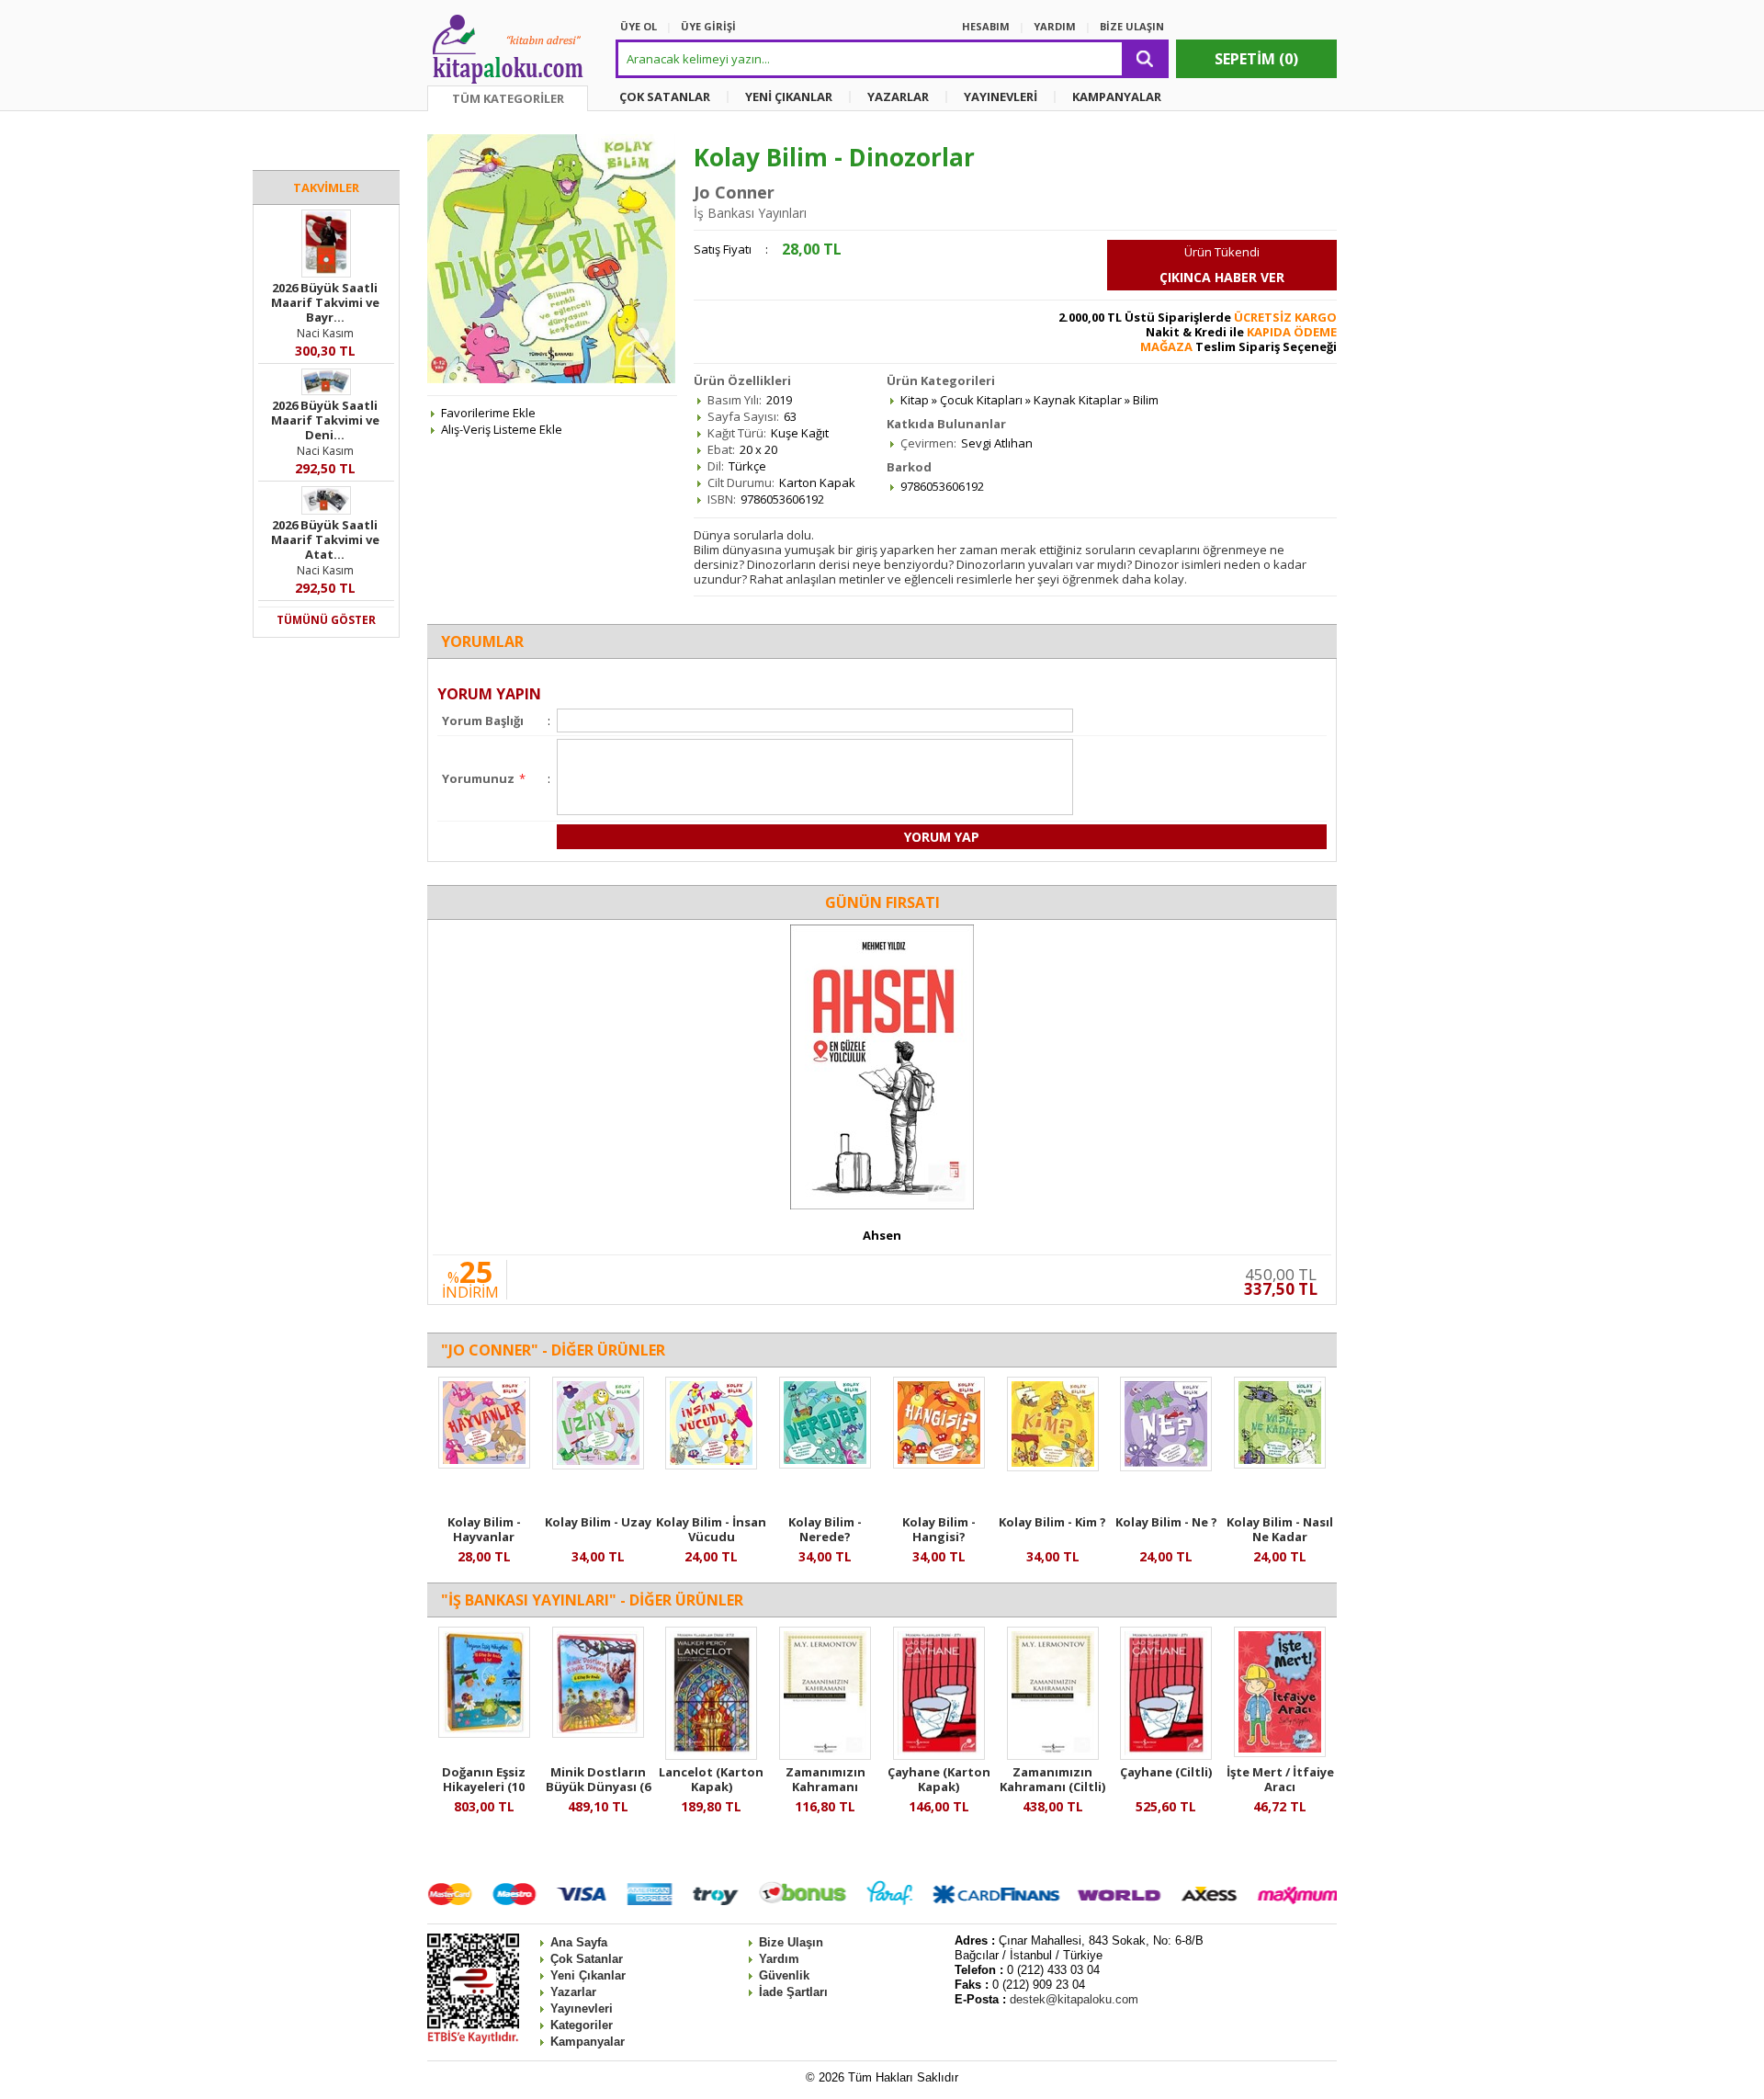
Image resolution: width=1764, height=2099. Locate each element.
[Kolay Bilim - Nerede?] (825, 1464)
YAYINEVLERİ (1001, 96)
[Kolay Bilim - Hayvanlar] (484, 1464)
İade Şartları (793, 1992)
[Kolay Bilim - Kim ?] (1053, 1467)
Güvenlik (784, 1975)
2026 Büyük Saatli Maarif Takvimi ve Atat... (325, 539)
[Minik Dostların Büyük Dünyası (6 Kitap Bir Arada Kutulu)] (598, 1733)
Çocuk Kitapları (981, 400)
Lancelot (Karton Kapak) (711, 1779)
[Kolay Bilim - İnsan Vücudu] (711, 1465)
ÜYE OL (639, 26)
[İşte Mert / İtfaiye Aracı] (1280, 1753)
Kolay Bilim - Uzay (598, 1522)
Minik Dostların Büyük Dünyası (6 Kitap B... (598, 1787)
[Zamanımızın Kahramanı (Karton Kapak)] (825, 1755)
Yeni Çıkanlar (588, 1975)
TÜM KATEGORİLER (508, 98)
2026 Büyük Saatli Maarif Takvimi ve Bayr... (325, 302)
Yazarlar (573, 1992)
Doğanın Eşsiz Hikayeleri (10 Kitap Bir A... (484, 1787)
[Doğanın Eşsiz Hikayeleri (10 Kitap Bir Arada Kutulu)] (484, 1733)
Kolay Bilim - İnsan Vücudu (711, 1529)
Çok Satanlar (587, 1959)
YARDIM (1055, 26)
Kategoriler (582, 2025)
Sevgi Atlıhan (997, 443)
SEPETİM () (1256, 59)
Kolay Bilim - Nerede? (825, 1529)
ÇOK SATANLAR (665, 96)
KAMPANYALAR (1117, 96)
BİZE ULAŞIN (1132, 26)
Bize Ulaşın (791, 1942)
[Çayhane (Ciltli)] (1166, 1755)
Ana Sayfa (579, 1942)
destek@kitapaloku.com (1074, 1999)
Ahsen (882, 1235)
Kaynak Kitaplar (1078, 400)
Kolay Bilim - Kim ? (1052, 1522)
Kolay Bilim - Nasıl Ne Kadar (1280, 1529)
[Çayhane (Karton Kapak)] (939, 1755)
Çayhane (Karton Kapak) (939, 1779)
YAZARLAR (898, 96)
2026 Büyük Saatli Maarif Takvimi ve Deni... (325, 420)
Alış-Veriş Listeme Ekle (502, 429)
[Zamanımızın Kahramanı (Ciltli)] (1053, 1755)
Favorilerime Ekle (488, 413)
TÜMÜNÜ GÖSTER (326, 620)
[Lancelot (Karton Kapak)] (711, 1755)
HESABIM (986, 26)
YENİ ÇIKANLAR (789, 96)
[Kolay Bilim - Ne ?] (1166, 1467)
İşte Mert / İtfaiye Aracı (1280, 1779)
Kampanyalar (588, 2042)
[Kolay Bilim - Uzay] (598, 1465)
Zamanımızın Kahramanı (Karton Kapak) (825, 1787)
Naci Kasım (325, 333)
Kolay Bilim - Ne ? (1166, 1522)
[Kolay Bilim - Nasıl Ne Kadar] (1280, 1464)
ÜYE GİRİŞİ (708, 26)
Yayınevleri (582, 2008)
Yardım (779, 1959)
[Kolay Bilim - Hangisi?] (939, 1464)
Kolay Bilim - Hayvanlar (484, 1529)
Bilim (1146, 400)
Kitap (915, 400)
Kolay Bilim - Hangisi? (939, 1529)
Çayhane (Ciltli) (1166, 1772)
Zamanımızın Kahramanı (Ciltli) (1052, 1779)
